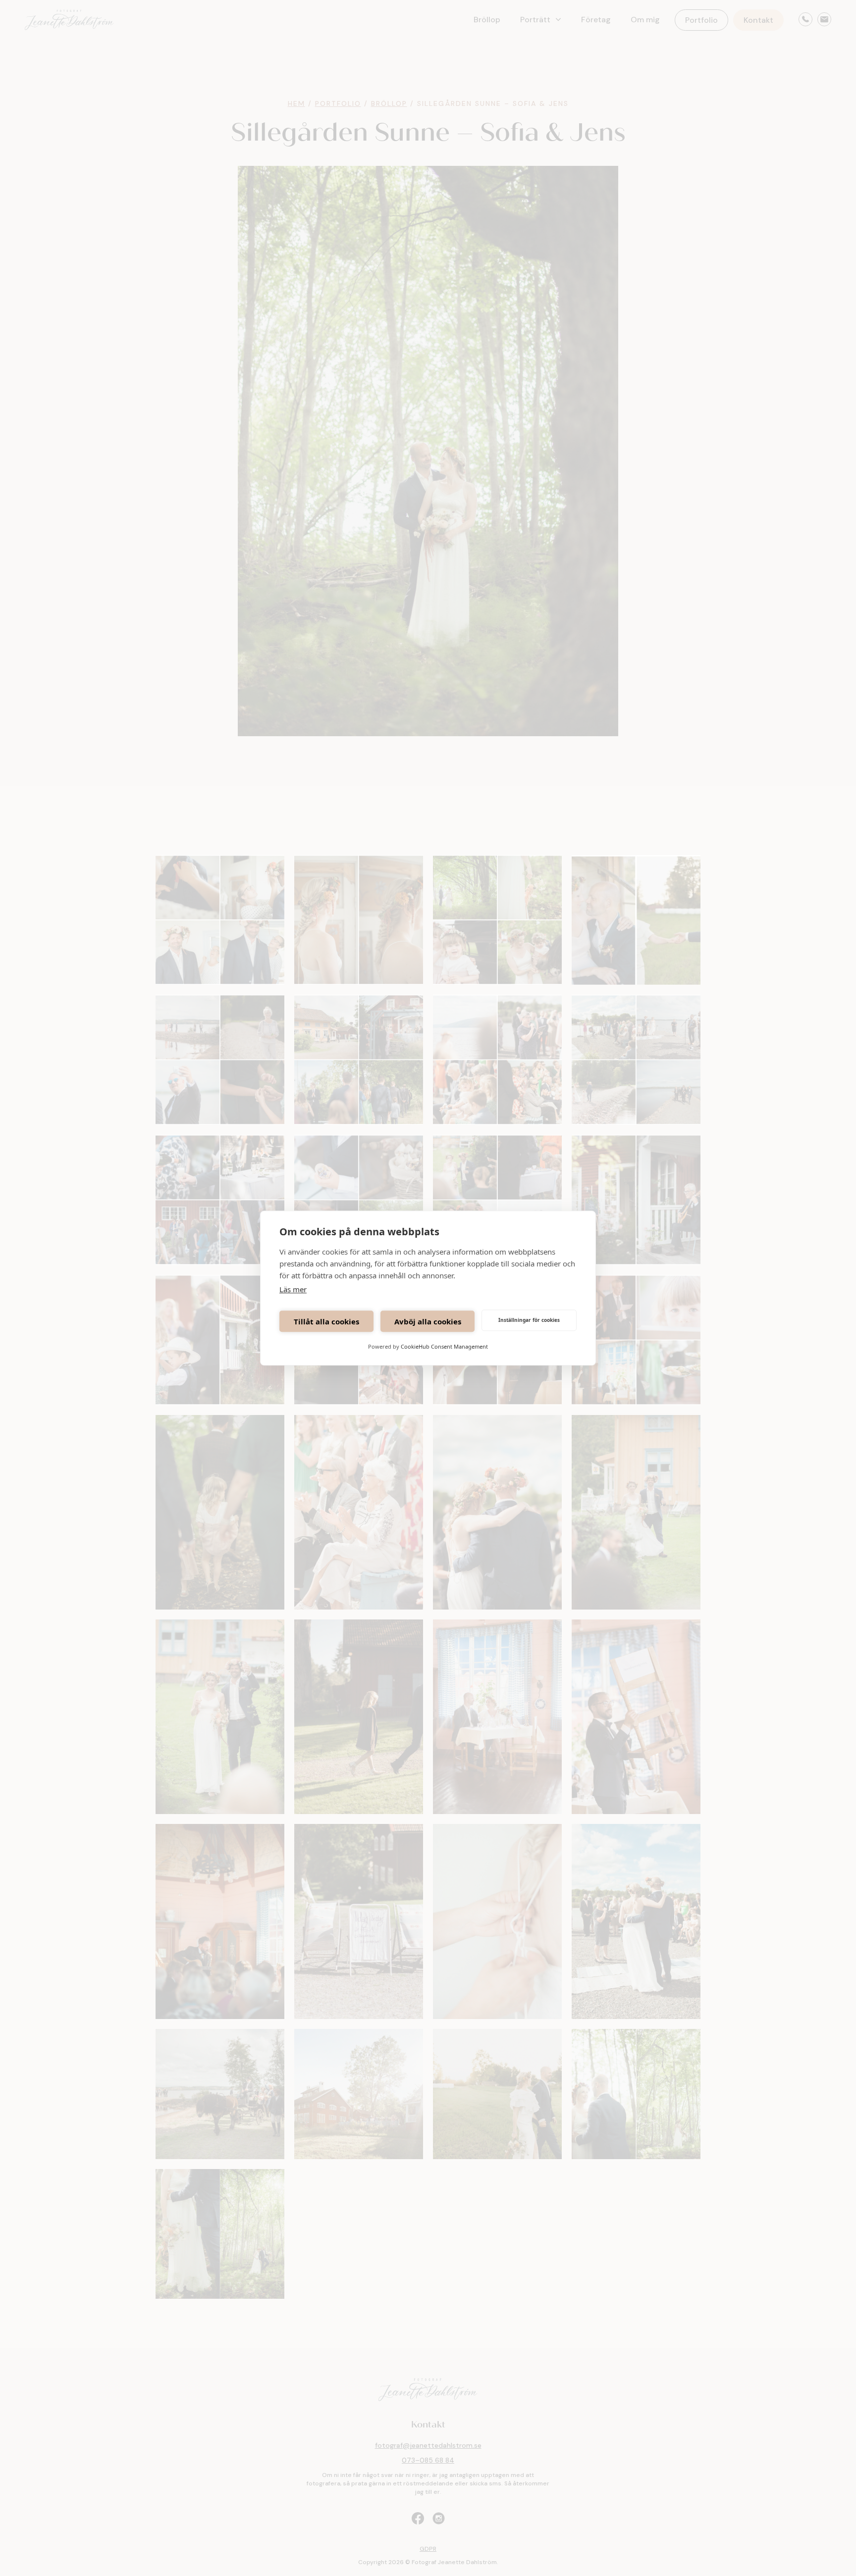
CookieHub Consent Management (444, 1346)
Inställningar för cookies (529, 1320)
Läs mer (293, 1289)
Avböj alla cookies (428, 1321)
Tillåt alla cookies (326, 1321)
